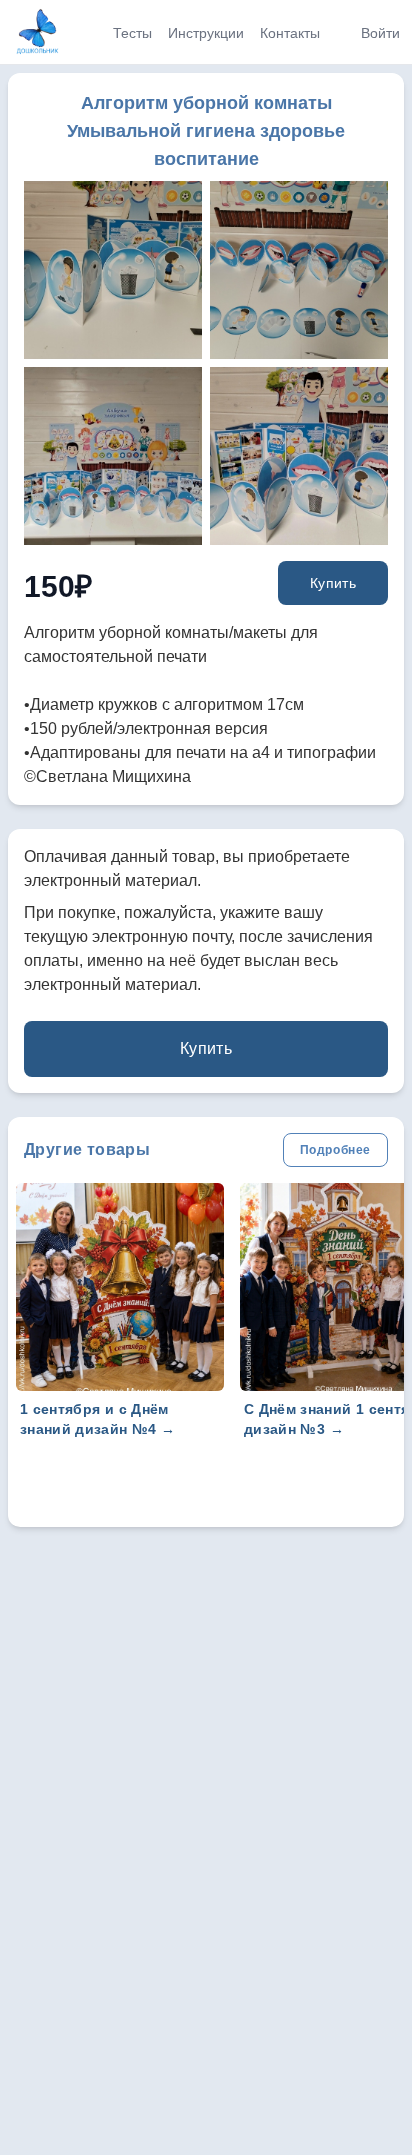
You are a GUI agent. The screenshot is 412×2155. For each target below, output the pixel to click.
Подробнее (335, 1150)
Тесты (132, 33)
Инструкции (206, 33)
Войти (380, 33)
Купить (333, 583)
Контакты (290, 33)
